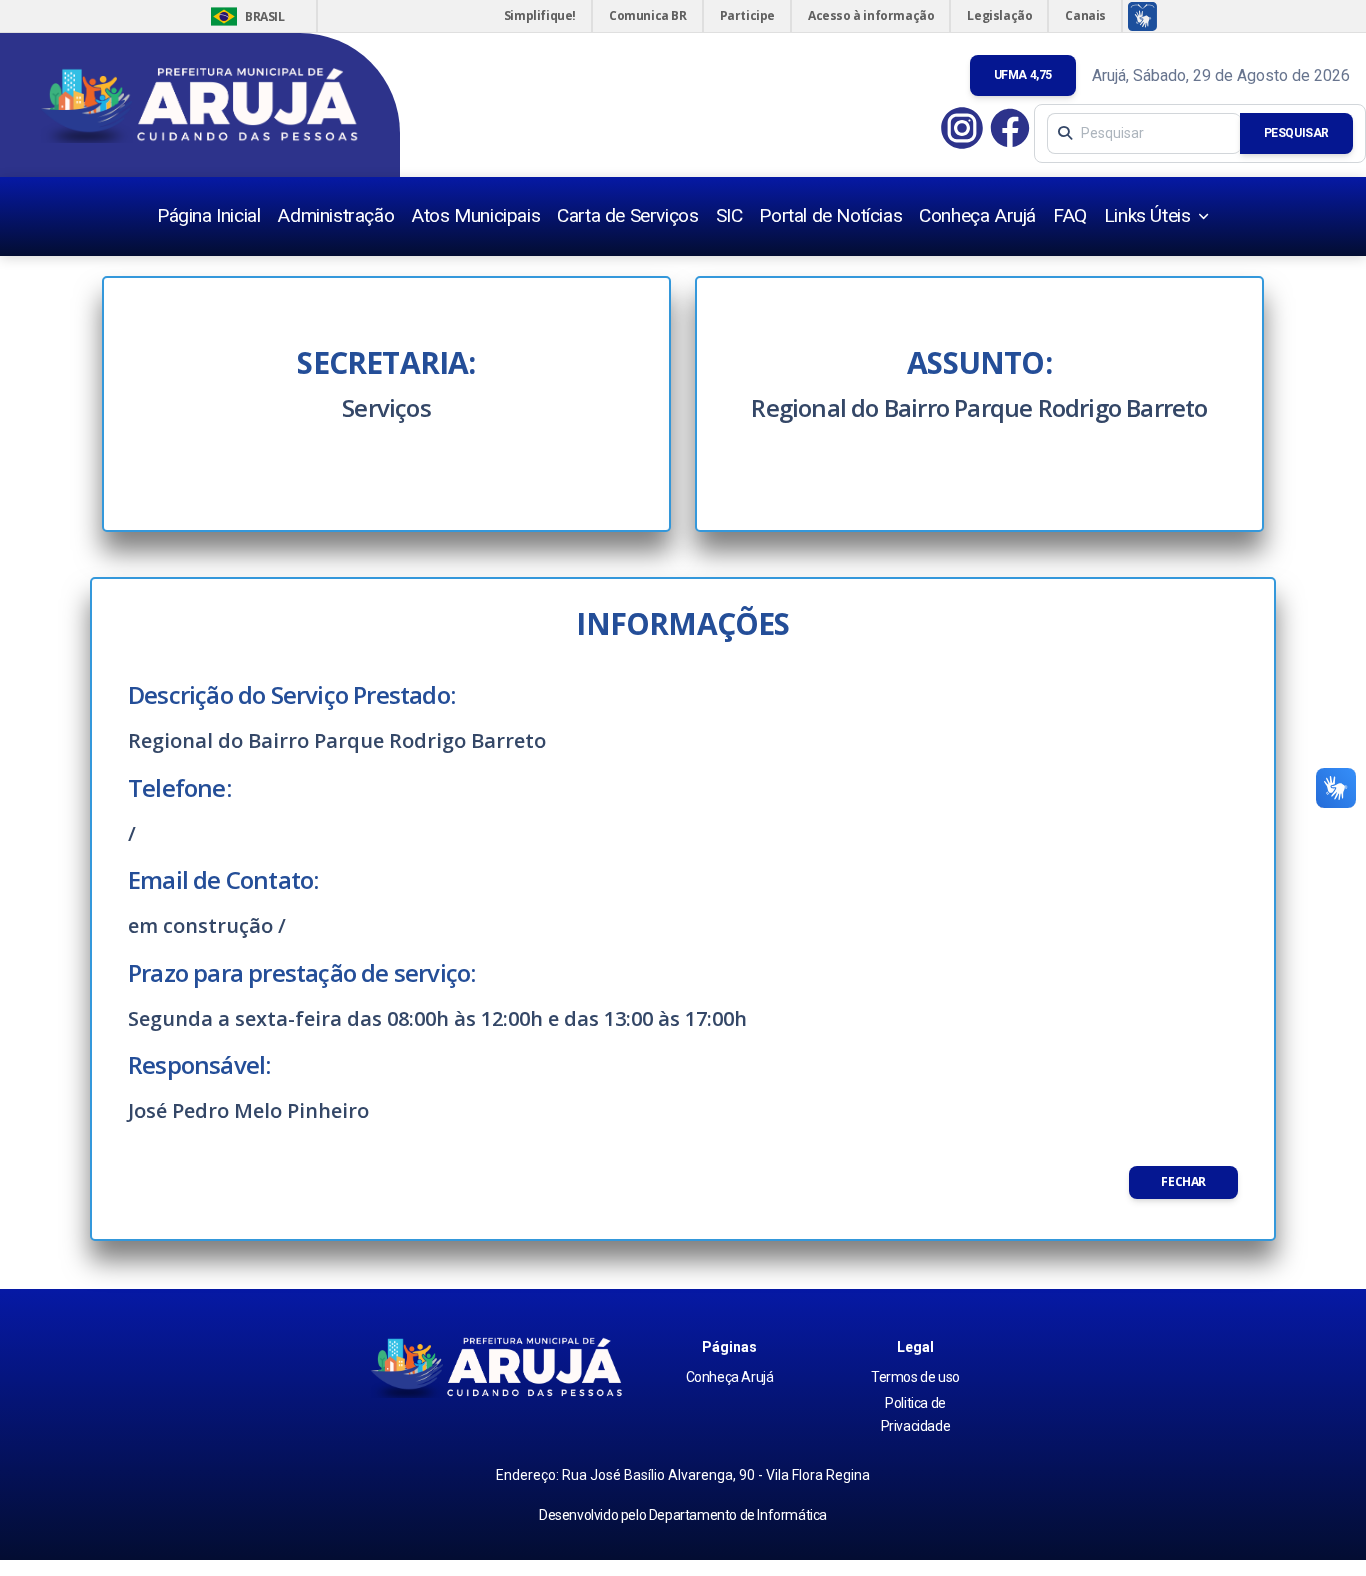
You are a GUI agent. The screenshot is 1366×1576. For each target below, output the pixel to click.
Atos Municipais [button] (475, 215)
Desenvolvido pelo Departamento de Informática (683, 1515)
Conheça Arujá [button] (977, 215)
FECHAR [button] (1183, 1181)
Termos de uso (915, 1377)
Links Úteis (1149, 215)
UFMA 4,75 (1023, 75)
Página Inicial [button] (208, 215)
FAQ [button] (1070, 215)
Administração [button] (335, 215)
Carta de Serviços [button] (627, 215)
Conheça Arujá (730, 1377)
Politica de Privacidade (916, 1414)
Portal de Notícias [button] (830, 215)
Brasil (245, 16)
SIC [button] (729, 215)
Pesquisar (1296, 133)
